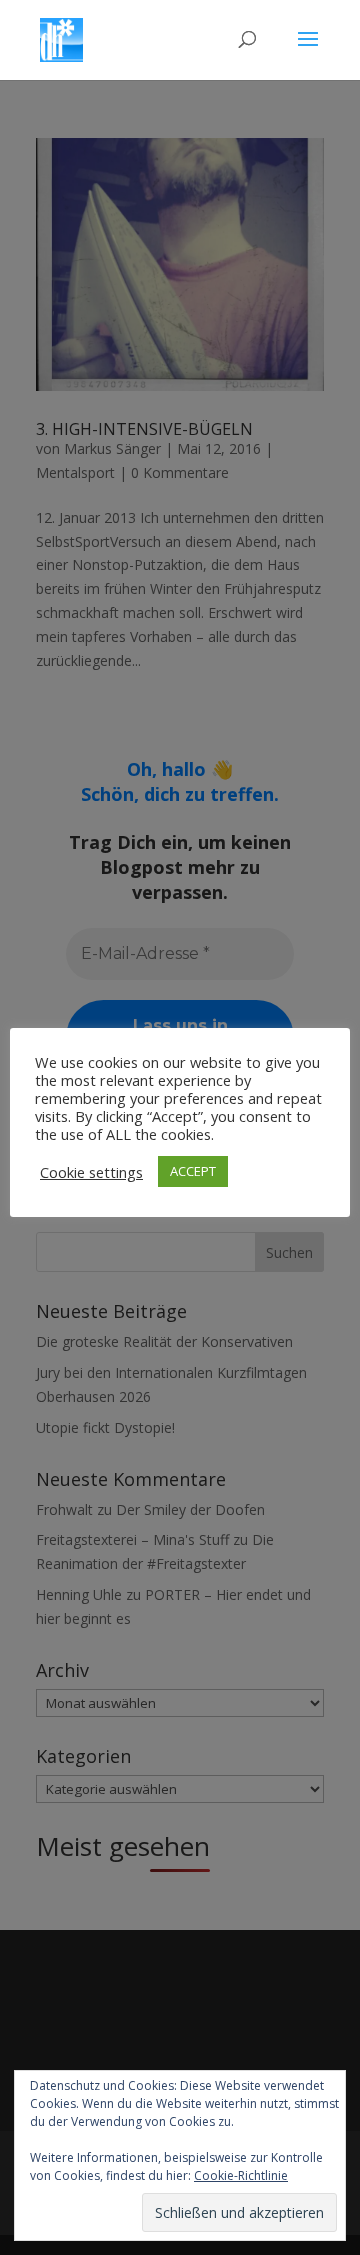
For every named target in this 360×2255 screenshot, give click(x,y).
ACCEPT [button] (193, 1171)
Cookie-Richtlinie (241, 2175)
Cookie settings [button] (91, 1172)
